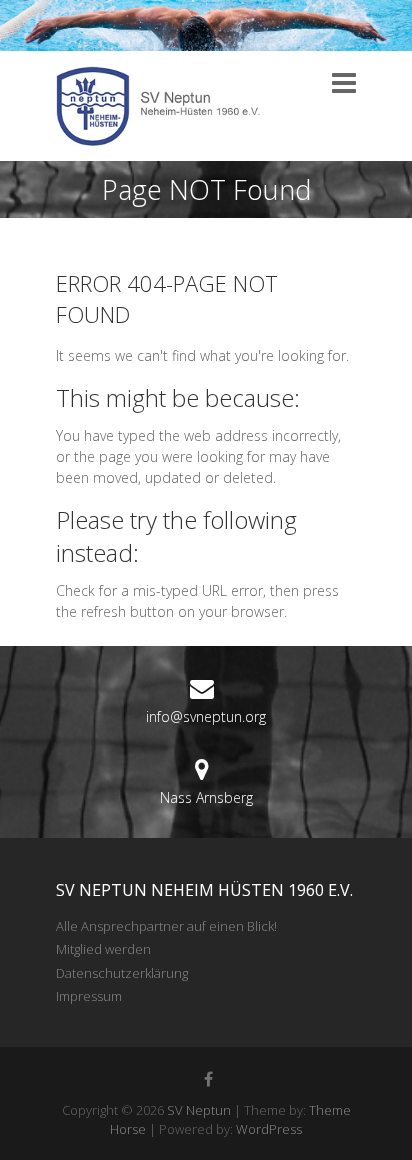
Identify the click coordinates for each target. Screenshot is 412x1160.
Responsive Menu (344, 83)
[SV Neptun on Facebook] (209, 1079)
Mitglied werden (103, 949)
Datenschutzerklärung (122, 973)
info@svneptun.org (206, 716)
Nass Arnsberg (206, 797)
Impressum (89, 996)
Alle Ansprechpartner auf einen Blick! (166, 926)
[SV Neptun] (166, 106)
